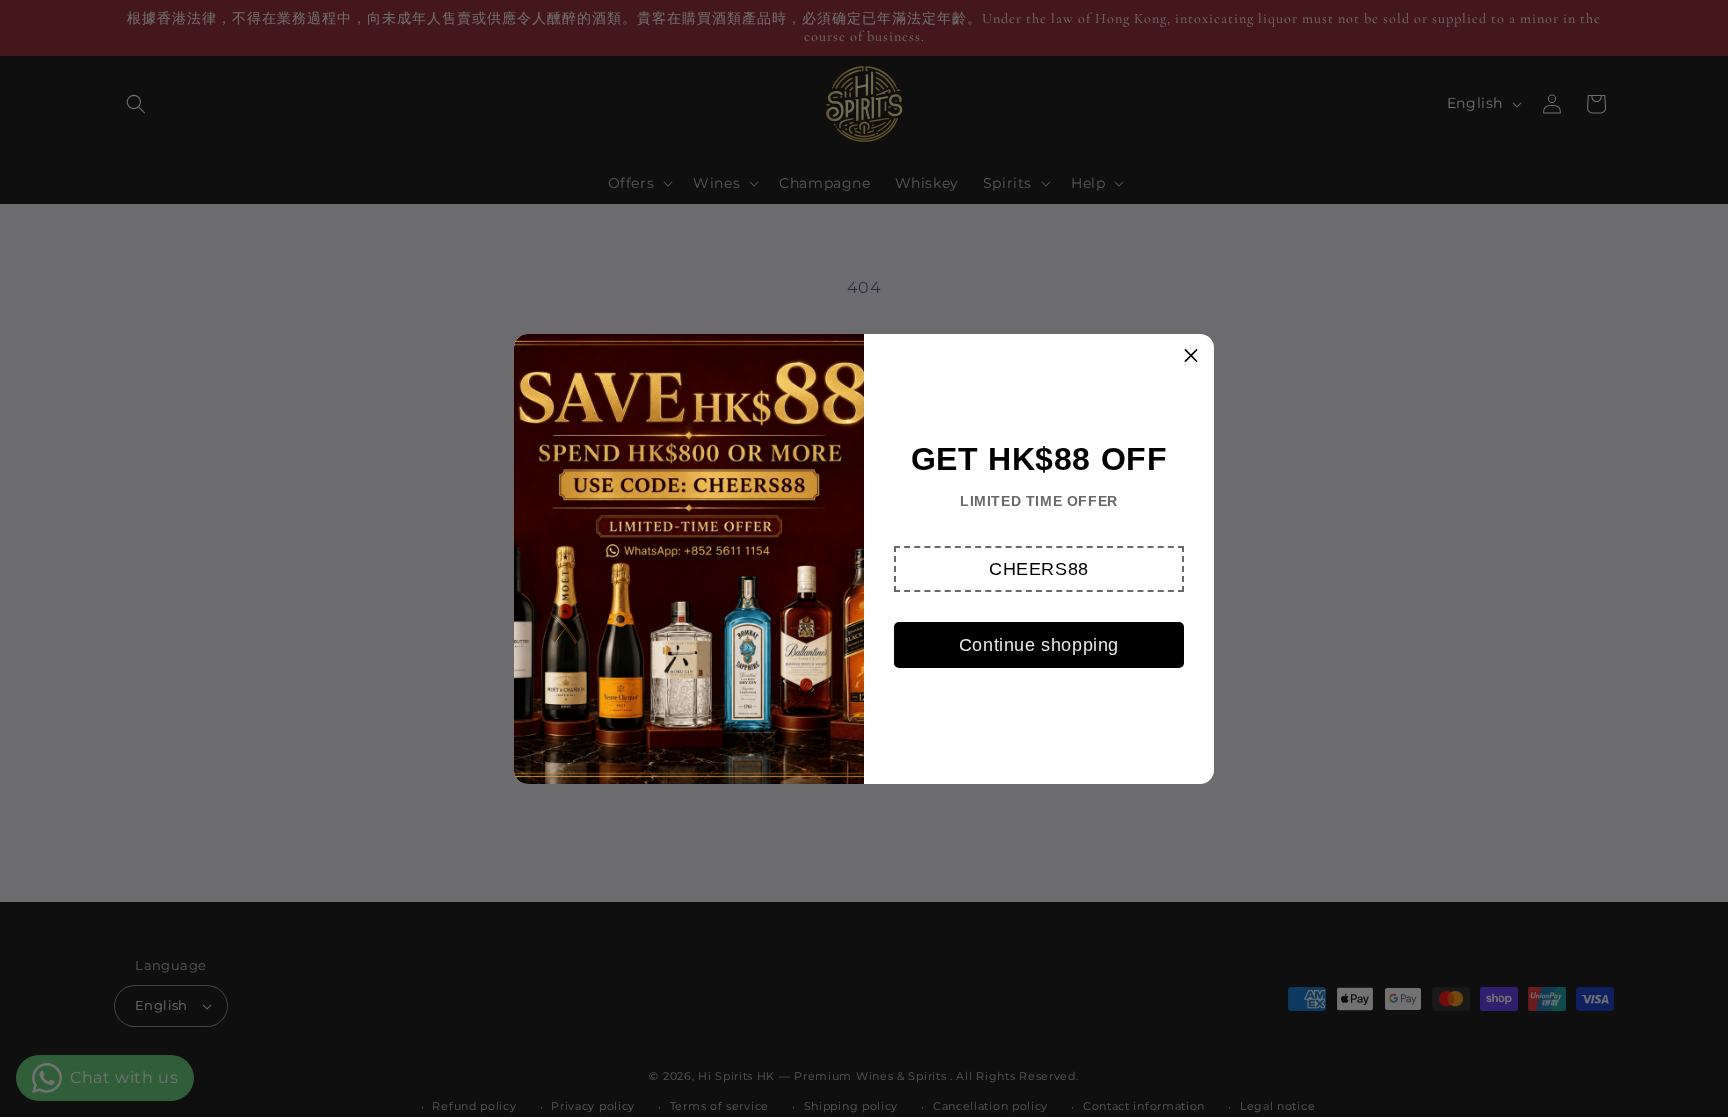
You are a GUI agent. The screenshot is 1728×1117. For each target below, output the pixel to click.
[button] (1039, 569)
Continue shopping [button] (1039, 645)
